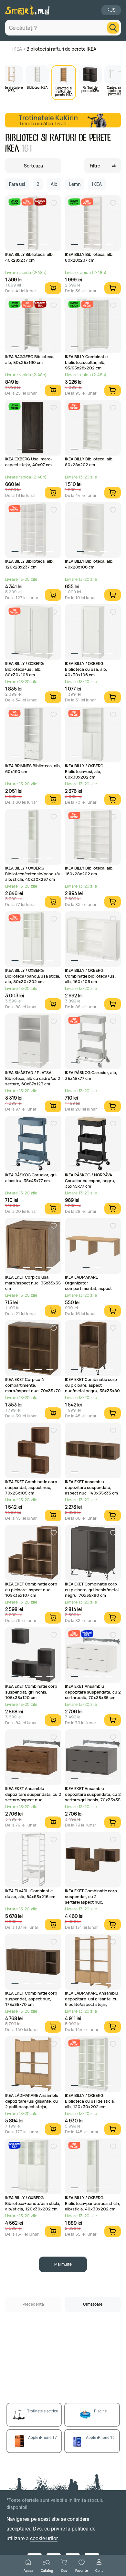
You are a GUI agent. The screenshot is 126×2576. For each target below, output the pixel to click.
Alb (54, 184)
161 (26, 149)
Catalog (47, 2570)
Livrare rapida (14, 202)
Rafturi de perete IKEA (90, 89)
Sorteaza (33, 166)
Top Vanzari (27, 202)
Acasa (28, 2570)
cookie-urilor (44, 2538)
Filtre (95, 166)
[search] (113, 28)
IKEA (17, 49)
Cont (99, 2570)
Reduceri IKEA (87, 1634)
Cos (64, 2570)
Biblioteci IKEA (37, 87)
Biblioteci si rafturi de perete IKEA (61, 49)
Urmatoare (93, 2304)
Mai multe (63, 2264)
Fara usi (17, 184)
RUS (111, 10)
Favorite (82, 2570)
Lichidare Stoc (40, 202)
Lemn (75, 184)
